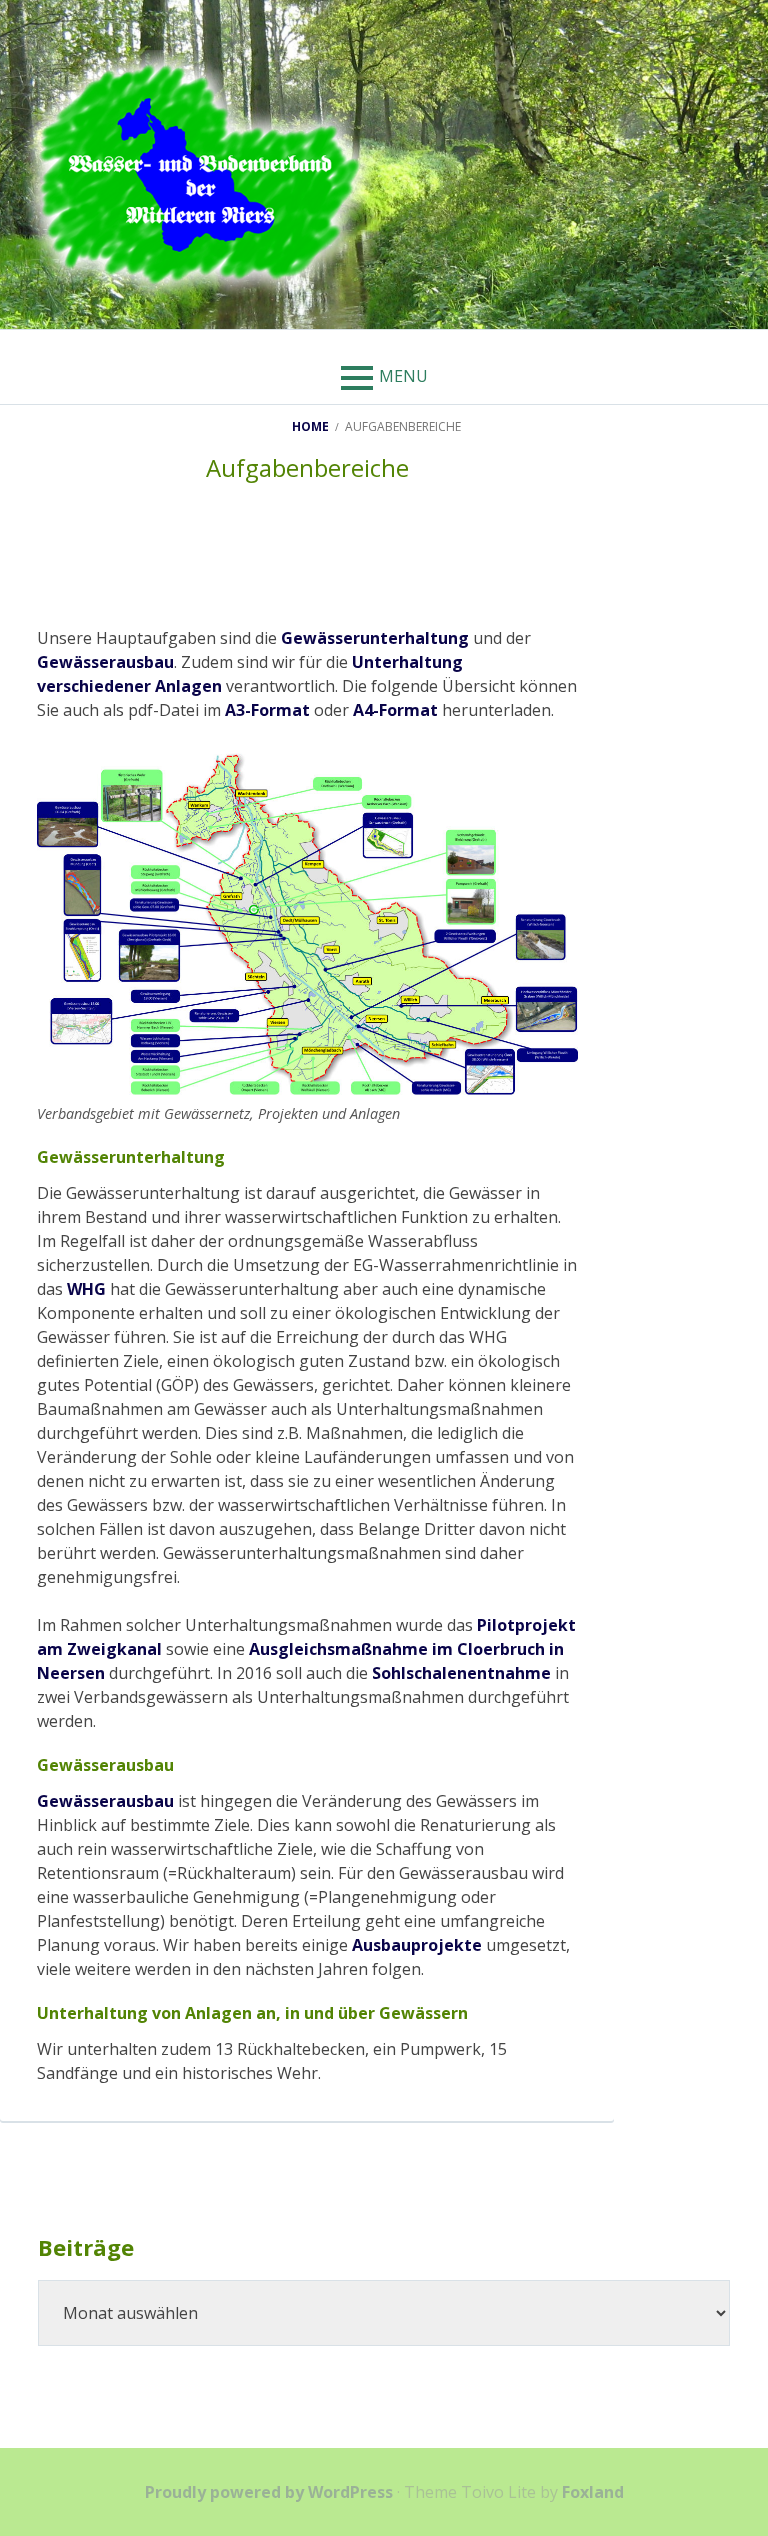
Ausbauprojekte (417, 1945)
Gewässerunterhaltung (375, 638)
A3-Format (267, 710)
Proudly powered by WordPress (269, 2492)
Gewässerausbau (105, 662)
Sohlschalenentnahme (461, 1673)
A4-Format (395, 710)
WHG (86, 1289)
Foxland (593, 2492)
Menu (403, 376)
